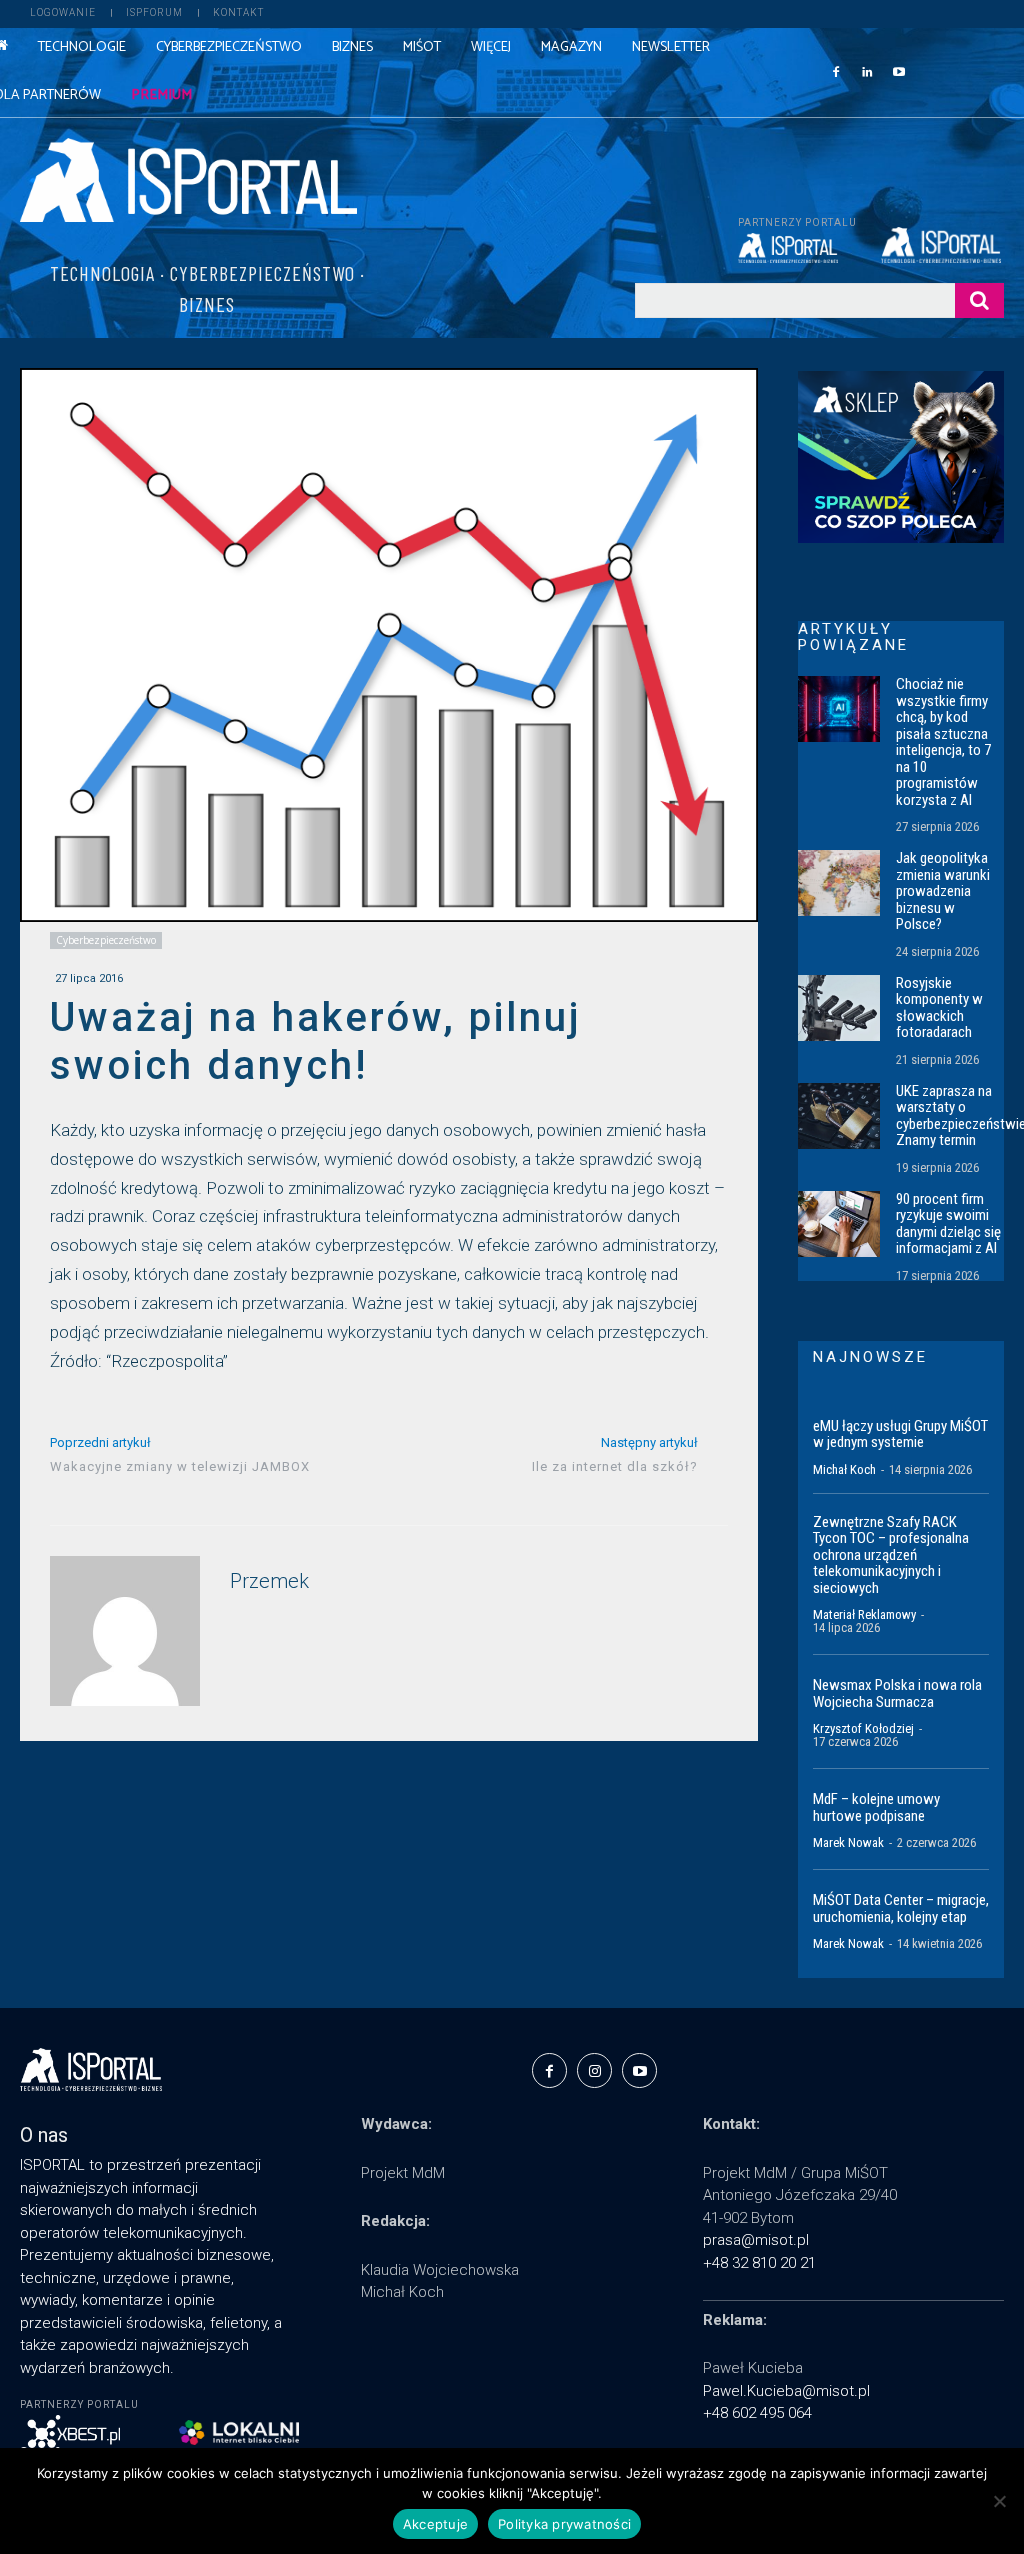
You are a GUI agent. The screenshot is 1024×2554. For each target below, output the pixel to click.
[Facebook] (836, 71)
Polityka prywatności (564, 2524)
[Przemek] (125, 1631)
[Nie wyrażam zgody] (999, 2501)
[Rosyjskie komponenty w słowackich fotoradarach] (839, 1008)
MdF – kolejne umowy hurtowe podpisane (876, 1807)
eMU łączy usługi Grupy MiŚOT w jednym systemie (900, 1434)
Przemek (269, 1581)
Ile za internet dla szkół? (615, 1466)
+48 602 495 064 (757, 2413)
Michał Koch (844, 1469)
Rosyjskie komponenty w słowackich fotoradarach (939, 1008)
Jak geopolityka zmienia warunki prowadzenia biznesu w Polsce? (943, 891)
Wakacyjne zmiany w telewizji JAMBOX (180, 1466)
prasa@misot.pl (756, 2240)
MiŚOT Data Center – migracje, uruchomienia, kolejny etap (901, 1908)
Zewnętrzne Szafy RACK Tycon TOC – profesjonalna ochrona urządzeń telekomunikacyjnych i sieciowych (891, 1555)
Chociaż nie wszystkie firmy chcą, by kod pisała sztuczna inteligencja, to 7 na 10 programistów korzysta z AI (943, 742)
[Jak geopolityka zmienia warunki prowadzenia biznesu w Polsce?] (839, 883)
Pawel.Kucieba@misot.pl (786, 2391)
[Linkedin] (867, 71)
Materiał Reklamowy (864, 1614)
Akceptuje (435, 2524)
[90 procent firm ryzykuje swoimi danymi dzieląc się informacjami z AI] (839, 1224)
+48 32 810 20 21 (759, 2263)
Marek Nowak (848, 1842)
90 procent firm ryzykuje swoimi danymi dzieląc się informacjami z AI (948, 1224)
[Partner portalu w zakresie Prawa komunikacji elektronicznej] (942, 245)
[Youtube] (899, 71)
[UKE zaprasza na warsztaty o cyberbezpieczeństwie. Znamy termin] (839, 1116)
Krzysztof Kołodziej (863, 1728)
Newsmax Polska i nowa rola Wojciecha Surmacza (897, 1693)
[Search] (979, 300)
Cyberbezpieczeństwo (106, 940)
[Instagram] (594, 2070)
